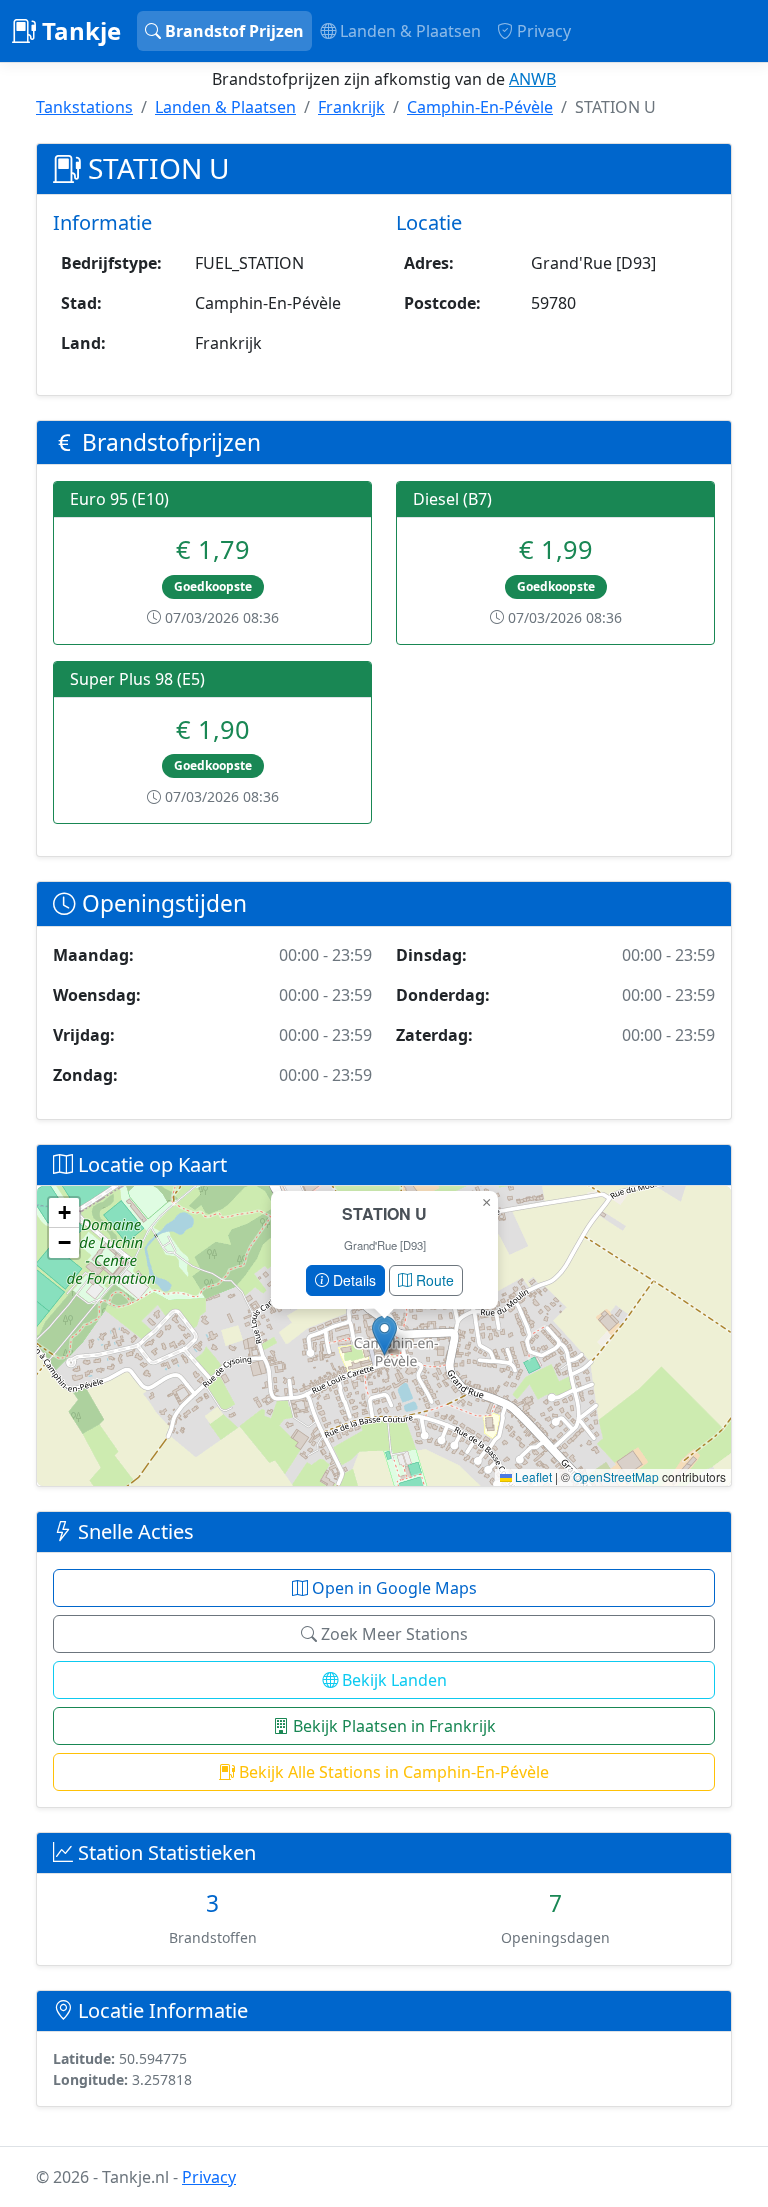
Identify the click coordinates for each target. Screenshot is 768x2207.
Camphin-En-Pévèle (480, 107)
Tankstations (84, 107)
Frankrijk (351, 107)
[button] (384, 1335)
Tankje (78, 30)
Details (352, 1280)
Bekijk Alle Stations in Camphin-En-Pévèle (392, 1772)
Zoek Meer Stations (392, 1634)
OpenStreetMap (616, 1476)
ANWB (532, 79)
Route (433, 1280)
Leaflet (532, 1476)
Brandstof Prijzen (232, 31)
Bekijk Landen (392, 1680)
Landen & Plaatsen (408, 31)
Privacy (542, 31)
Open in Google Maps (392, 1588)
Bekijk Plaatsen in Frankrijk (392, 1726)
